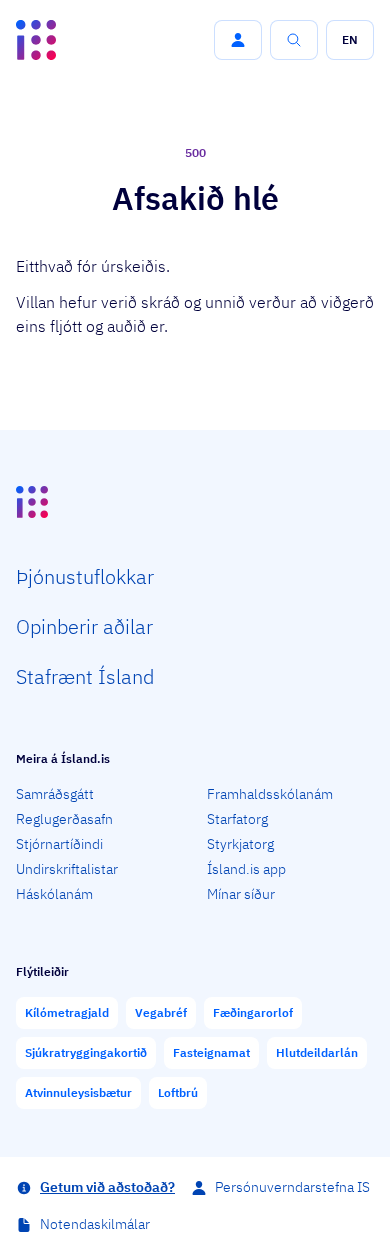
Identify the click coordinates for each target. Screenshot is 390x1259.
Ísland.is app (246, 869)
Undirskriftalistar (67, 869)
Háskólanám (54, 894)
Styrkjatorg (240, 844)
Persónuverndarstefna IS (292, 1187)
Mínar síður (241, 894)
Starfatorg (237, 819)
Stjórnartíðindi (59, 844)
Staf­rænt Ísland (85, 676)
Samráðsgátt (55, 794)
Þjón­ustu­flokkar (85, 576)
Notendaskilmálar (95, 1224)
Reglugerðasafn (64, 819)
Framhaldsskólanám (270, 794)
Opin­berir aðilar (84, 626)
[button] (238, 40)
